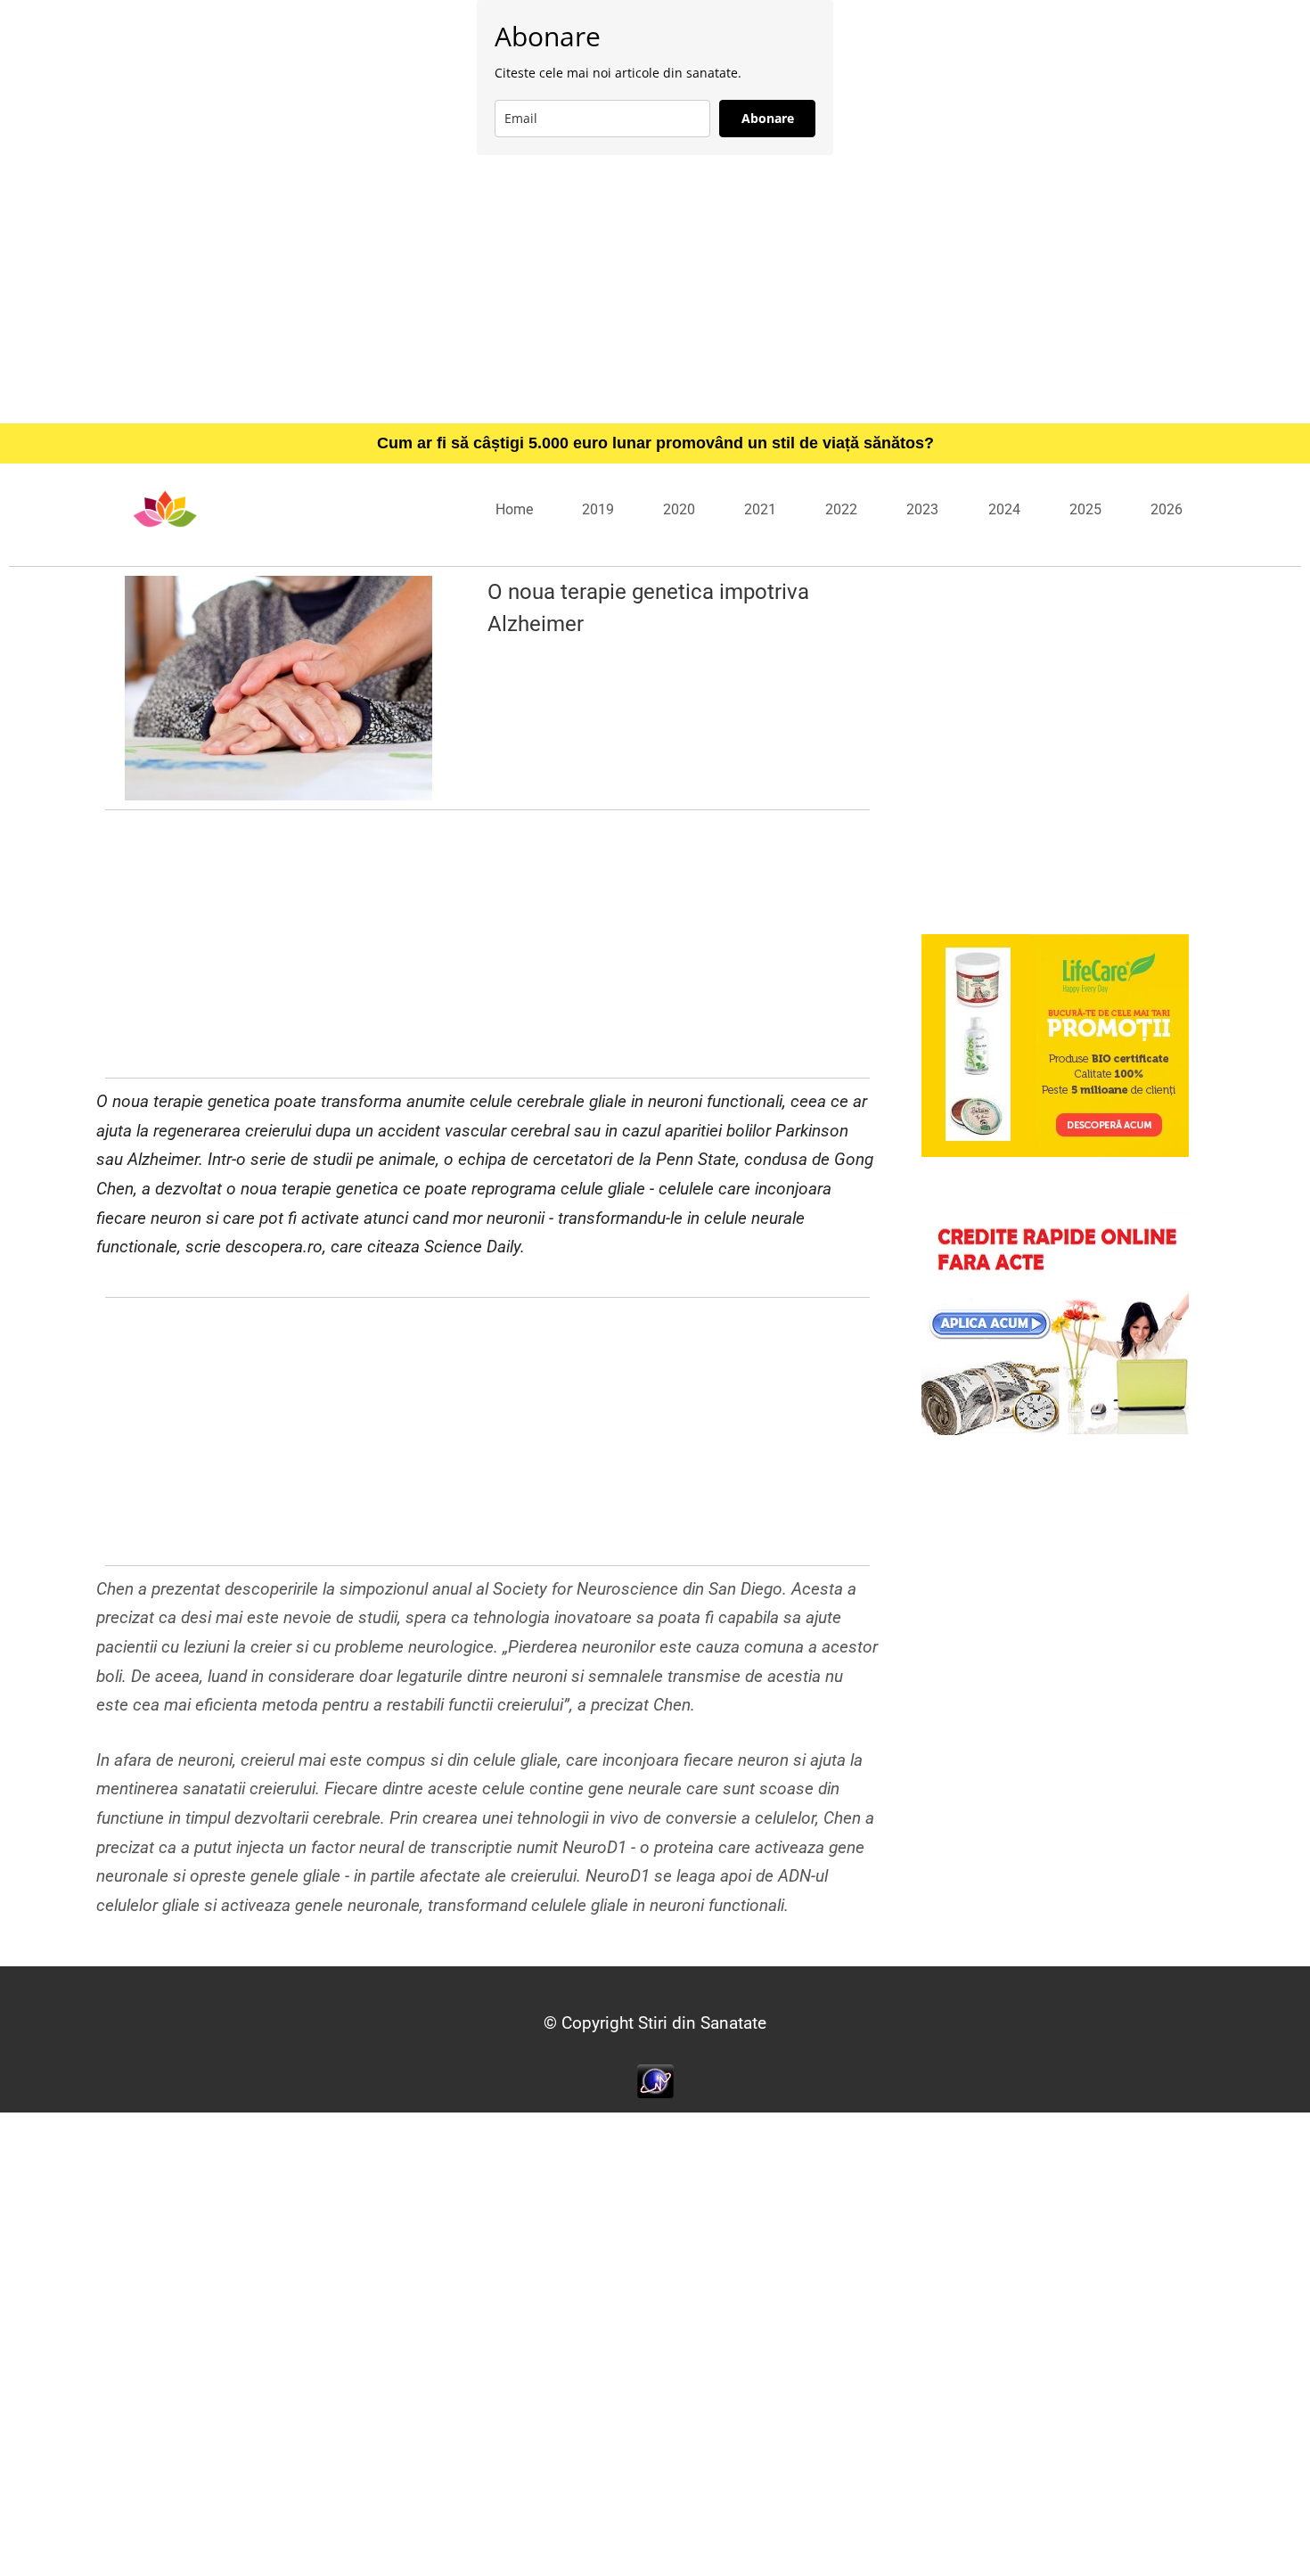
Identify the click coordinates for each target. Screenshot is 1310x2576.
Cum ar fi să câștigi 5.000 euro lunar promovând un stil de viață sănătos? (655, 443)
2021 (760, 509)
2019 (598, 509)
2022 (841, 509)
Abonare (768, 118)
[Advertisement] (655, 289)
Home (514, 509)
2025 (1085, 509)
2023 (922, 509)
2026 (1167, 509)
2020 (679, 509)
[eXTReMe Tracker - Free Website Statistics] (655, 2080)
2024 (1004, 509)
